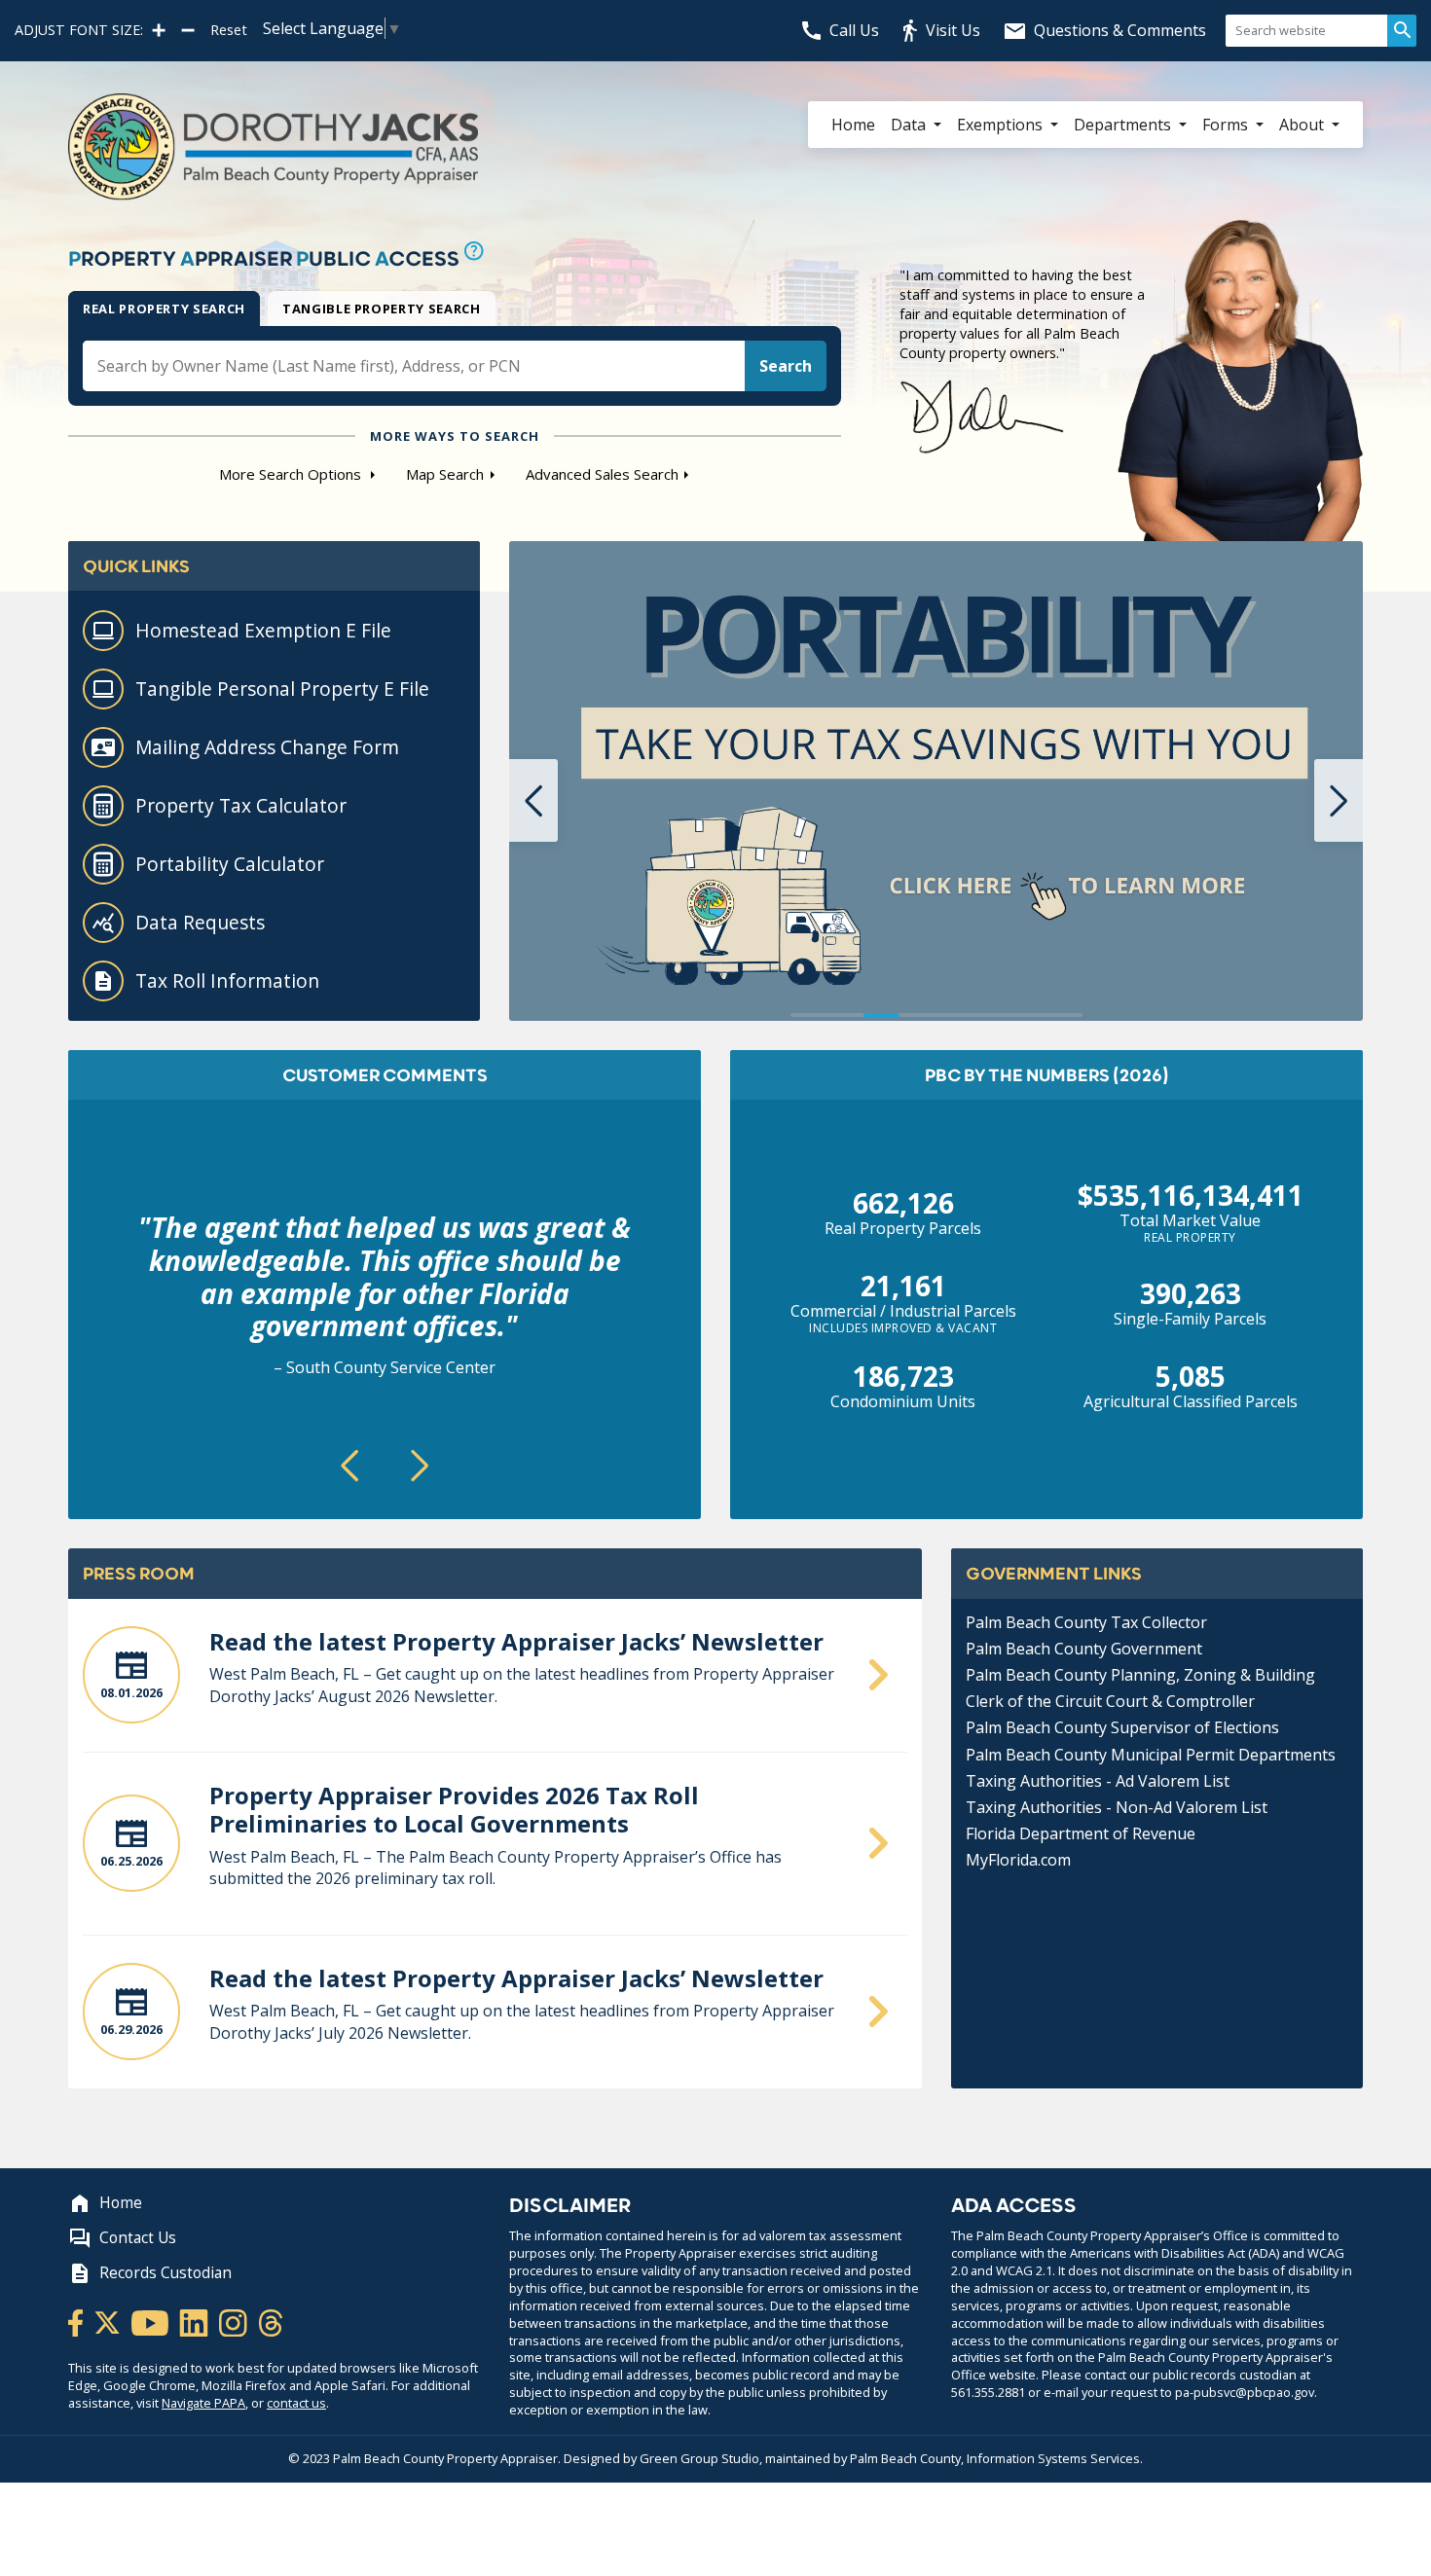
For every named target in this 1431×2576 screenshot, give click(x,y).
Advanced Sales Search (602, 474)
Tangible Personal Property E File (282, 689)
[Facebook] (77, 2321)
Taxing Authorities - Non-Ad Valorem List (1117, 1807)
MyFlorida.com (1018, 1860)
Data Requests (200, 922)
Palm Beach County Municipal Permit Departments (1151, 1755)
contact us (296, 2403)
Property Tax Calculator (241, 805)
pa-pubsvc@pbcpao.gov (1245, 2392)
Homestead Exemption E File (263, 630)
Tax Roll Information (227, 980)
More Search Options (292, 474)
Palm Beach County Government (1084, 1649)
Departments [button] (1124, 125)
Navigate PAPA (203, 2403)
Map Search (445, 474)
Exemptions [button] (1002, 125)
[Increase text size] (159, 30)
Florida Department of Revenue (1081, 1833)
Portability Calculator (230, 864)
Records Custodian (165, 2273)
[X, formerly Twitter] (109, 2321)
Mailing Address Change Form (267, 747)
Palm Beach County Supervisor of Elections (1122, 1727)
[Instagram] (235, 2321)
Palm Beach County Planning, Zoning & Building (1140, 1675)
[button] (533, 800)
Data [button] (910, 125)
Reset (229, 30)
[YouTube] (151, 2321)
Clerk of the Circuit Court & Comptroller (1110, 1701)
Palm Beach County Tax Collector (1086, 1622)
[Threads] (271, 2321)
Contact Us (138, 2238)
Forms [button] (1227, 125)
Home (853, 125)
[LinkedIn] (195, 2321)
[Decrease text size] (188, 30)
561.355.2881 (988, 2392)
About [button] (1303, 125)
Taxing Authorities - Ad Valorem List (1098, 1781)
